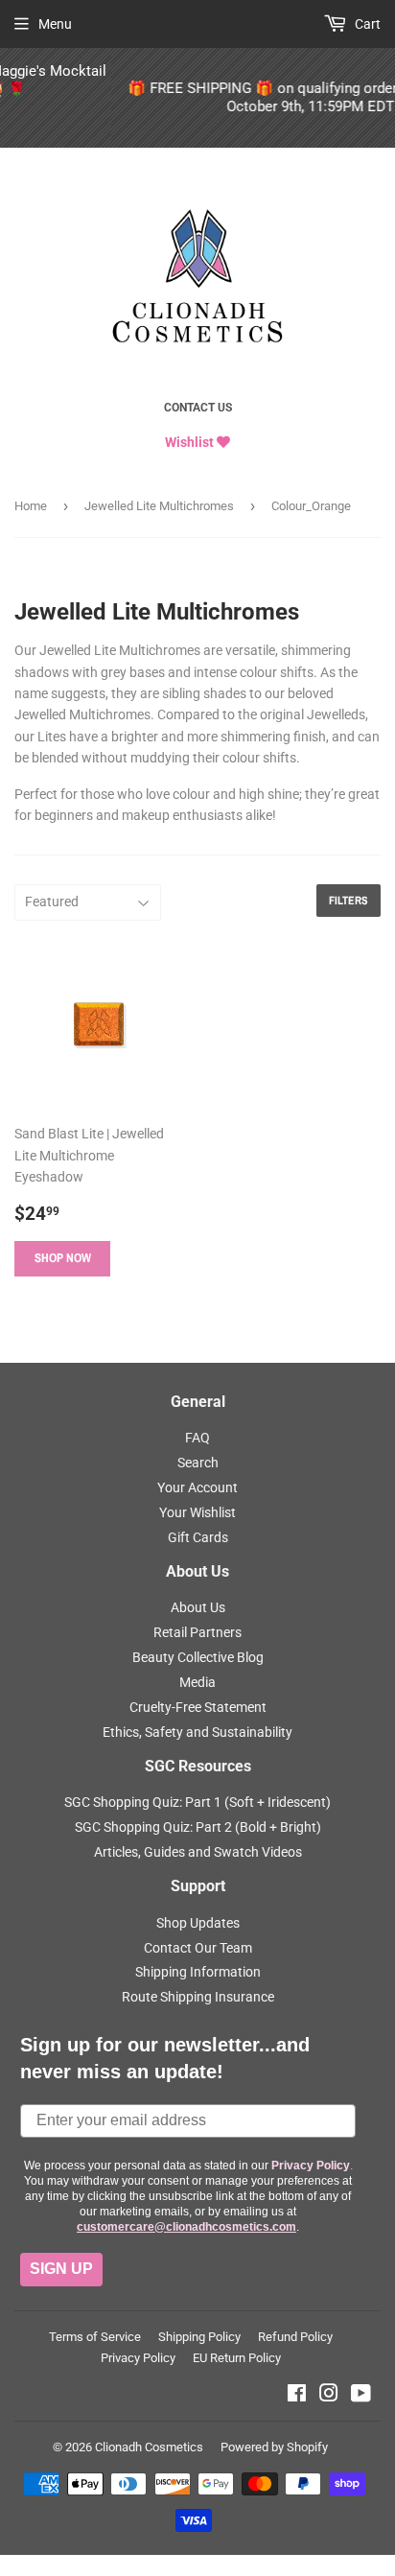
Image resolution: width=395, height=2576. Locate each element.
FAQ (197, 1438)
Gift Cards (198, 1537)
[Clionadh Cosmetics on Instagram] (329, 2396)
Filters (349, 901)
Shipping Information (198, 1972)
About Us (198, 1607)
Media (197, 1682)
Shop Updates (198, 1923)
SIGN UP (61, 2269)
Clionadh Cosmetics (149, 2447)
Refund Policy (295, 2337)
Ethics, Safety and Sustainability (197, 1732)
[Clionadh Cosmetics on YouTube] (361, 2396)
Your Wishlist (197, 1512)
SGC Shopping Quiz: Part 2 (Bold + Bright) (198, 1827)
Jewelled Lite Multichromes (159, 506)
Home (31, 506)
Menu (55, 24)
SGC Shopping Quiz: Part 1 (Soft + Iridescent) (197, 1802)
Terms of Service (95, 2337)
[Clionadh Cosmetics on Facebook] (297, 2396)
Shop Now (63, 1258)
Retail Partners (197, 1632)
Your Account (197, 1487)
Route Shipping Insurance (198, 1997)
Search (198, 1463)
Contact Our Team (198, 1948)
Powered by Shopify (274, 2447)
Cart (366, 24)
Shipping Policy (199, 2337)
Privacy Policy (138, 2358)
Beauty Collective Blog (198, 1657)
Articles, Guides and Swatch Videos (198, 1852)
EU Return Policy (237, 2358)
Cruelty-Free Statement (198, 1707)
